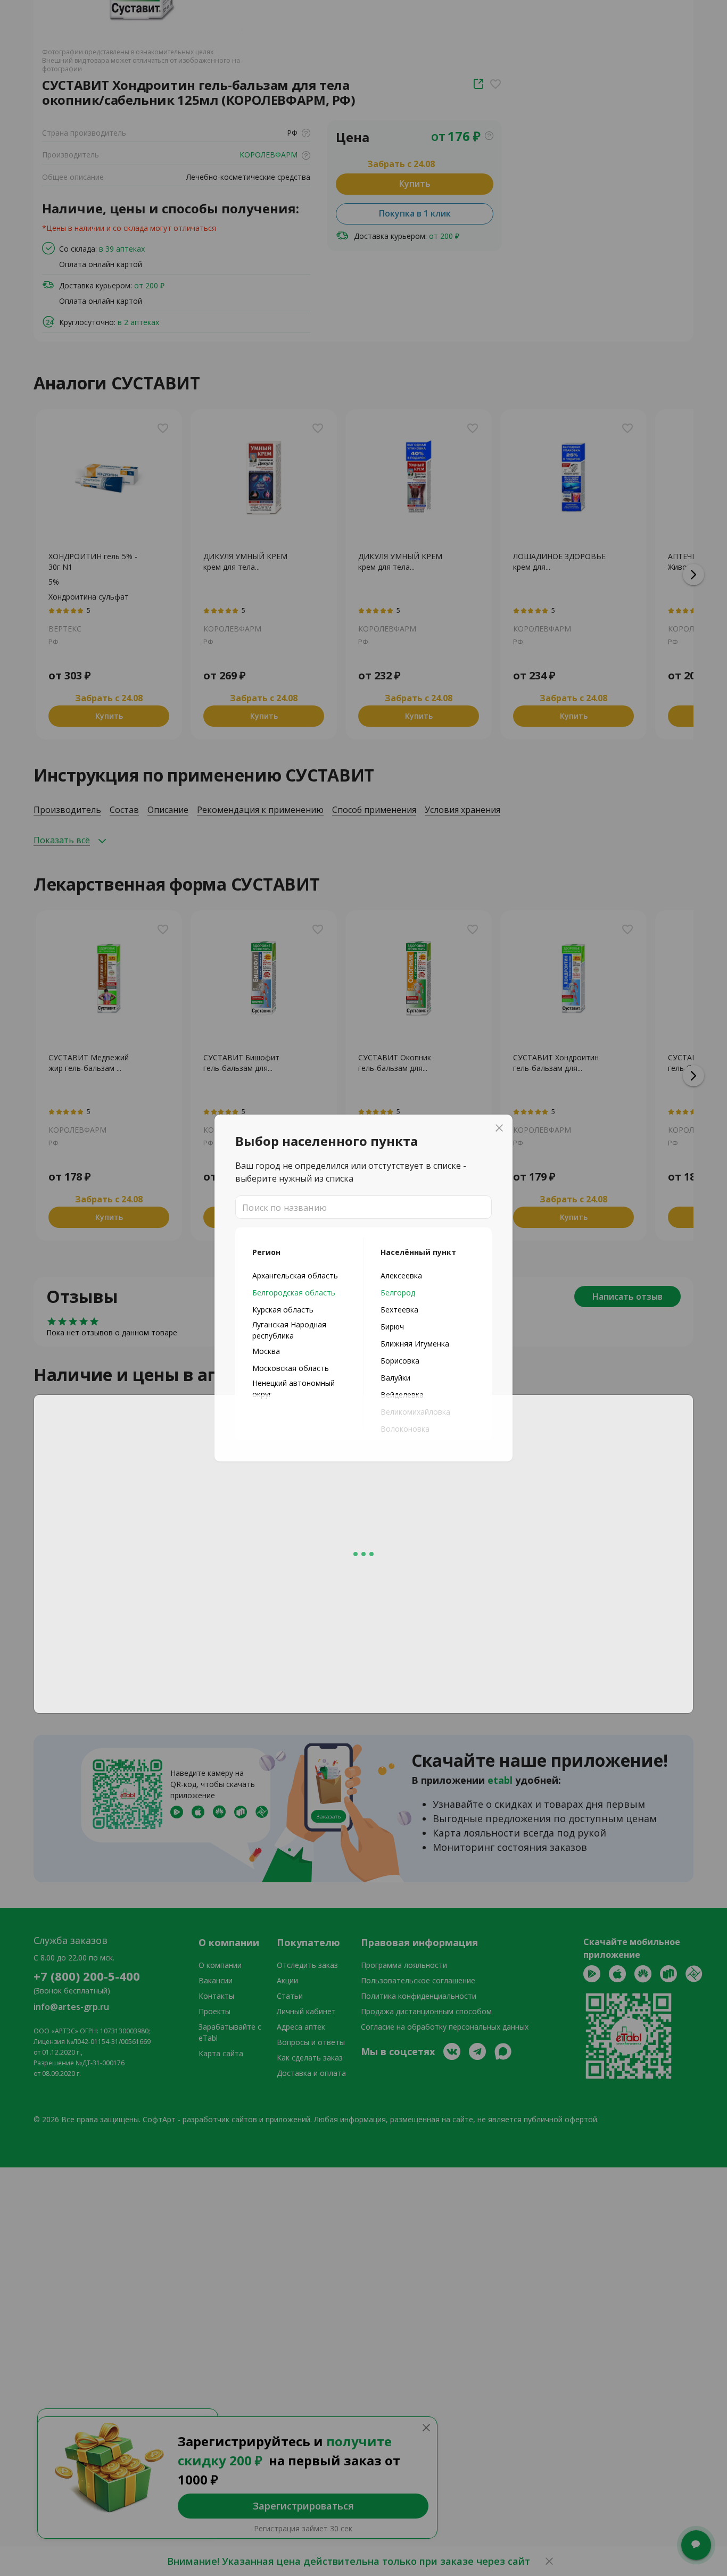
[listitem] (299, 1275)
